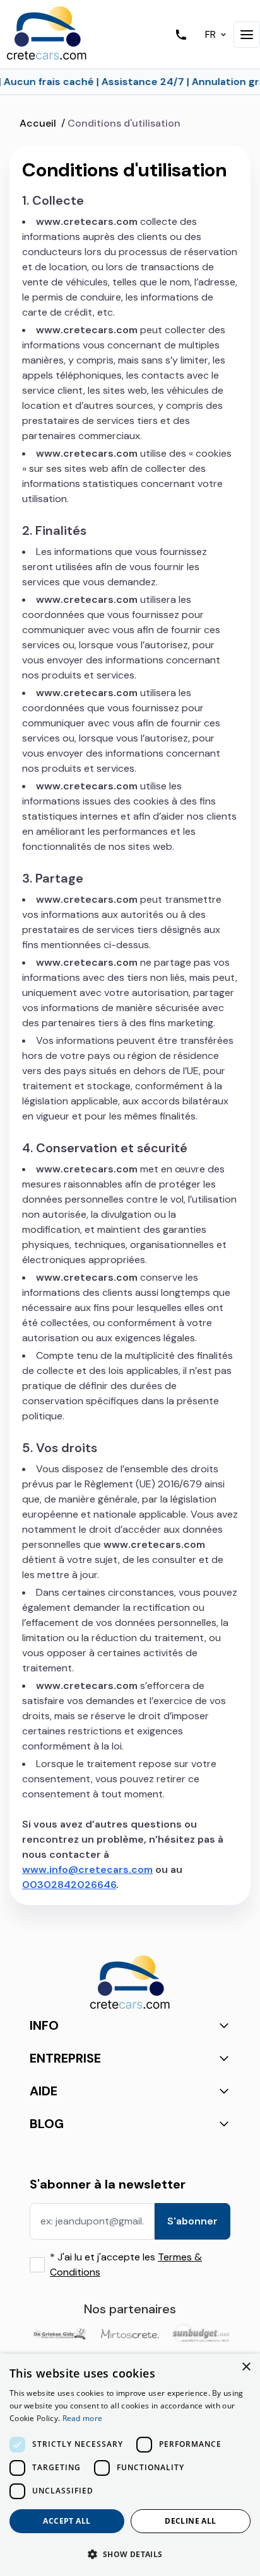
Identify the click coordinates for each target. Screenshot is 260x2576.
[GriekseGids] (59, 2333)
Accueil (38, 123)
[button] (130, 2554)
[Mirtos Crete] (130, 2334)
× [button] (246, 2367)
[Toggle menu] (247, 35)
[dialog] (130, 2465)
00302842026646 (69, 1885)
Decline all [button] (190, 2521)
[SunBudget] (201, 2333)
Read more (83, 2418)
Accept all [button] (67, 2521)
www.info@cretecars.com (87, 1869)
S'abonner (192, 2221)
